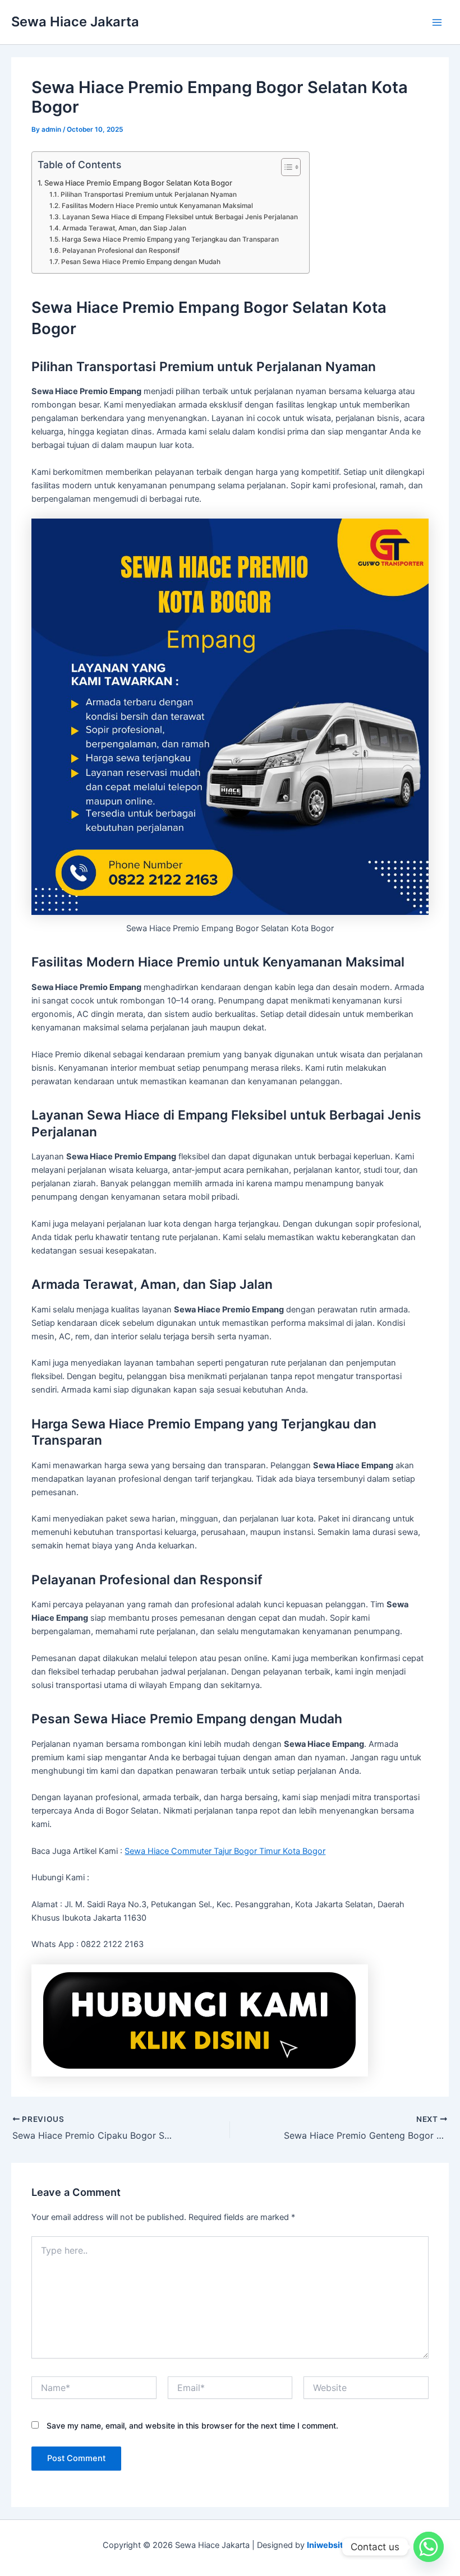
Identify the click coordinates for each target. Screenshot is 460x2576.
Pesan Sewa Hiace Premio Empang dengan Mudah (141, 262)
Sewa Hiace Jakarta (75, 22)
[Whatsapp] (429, 2547)
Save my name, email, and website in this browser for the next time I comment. (192, 2425)
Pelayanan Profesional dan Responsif (121, 251)
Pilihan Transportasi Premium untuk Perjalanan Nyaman (148, 195)
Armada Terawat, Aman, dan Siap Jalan (124, 228)
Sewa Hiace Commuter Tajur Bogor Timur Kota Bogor (225, 1851)
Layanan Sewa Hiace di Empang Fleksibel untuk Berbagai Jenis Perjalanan (180, 217)
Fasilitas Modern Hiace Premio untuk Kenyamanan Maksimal (157, 206)
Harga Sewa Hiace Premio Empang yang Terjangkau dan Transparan (170, 239)
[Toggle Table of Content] (285, 167)
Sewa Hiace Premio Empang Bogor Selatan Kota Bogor (138, 183)
